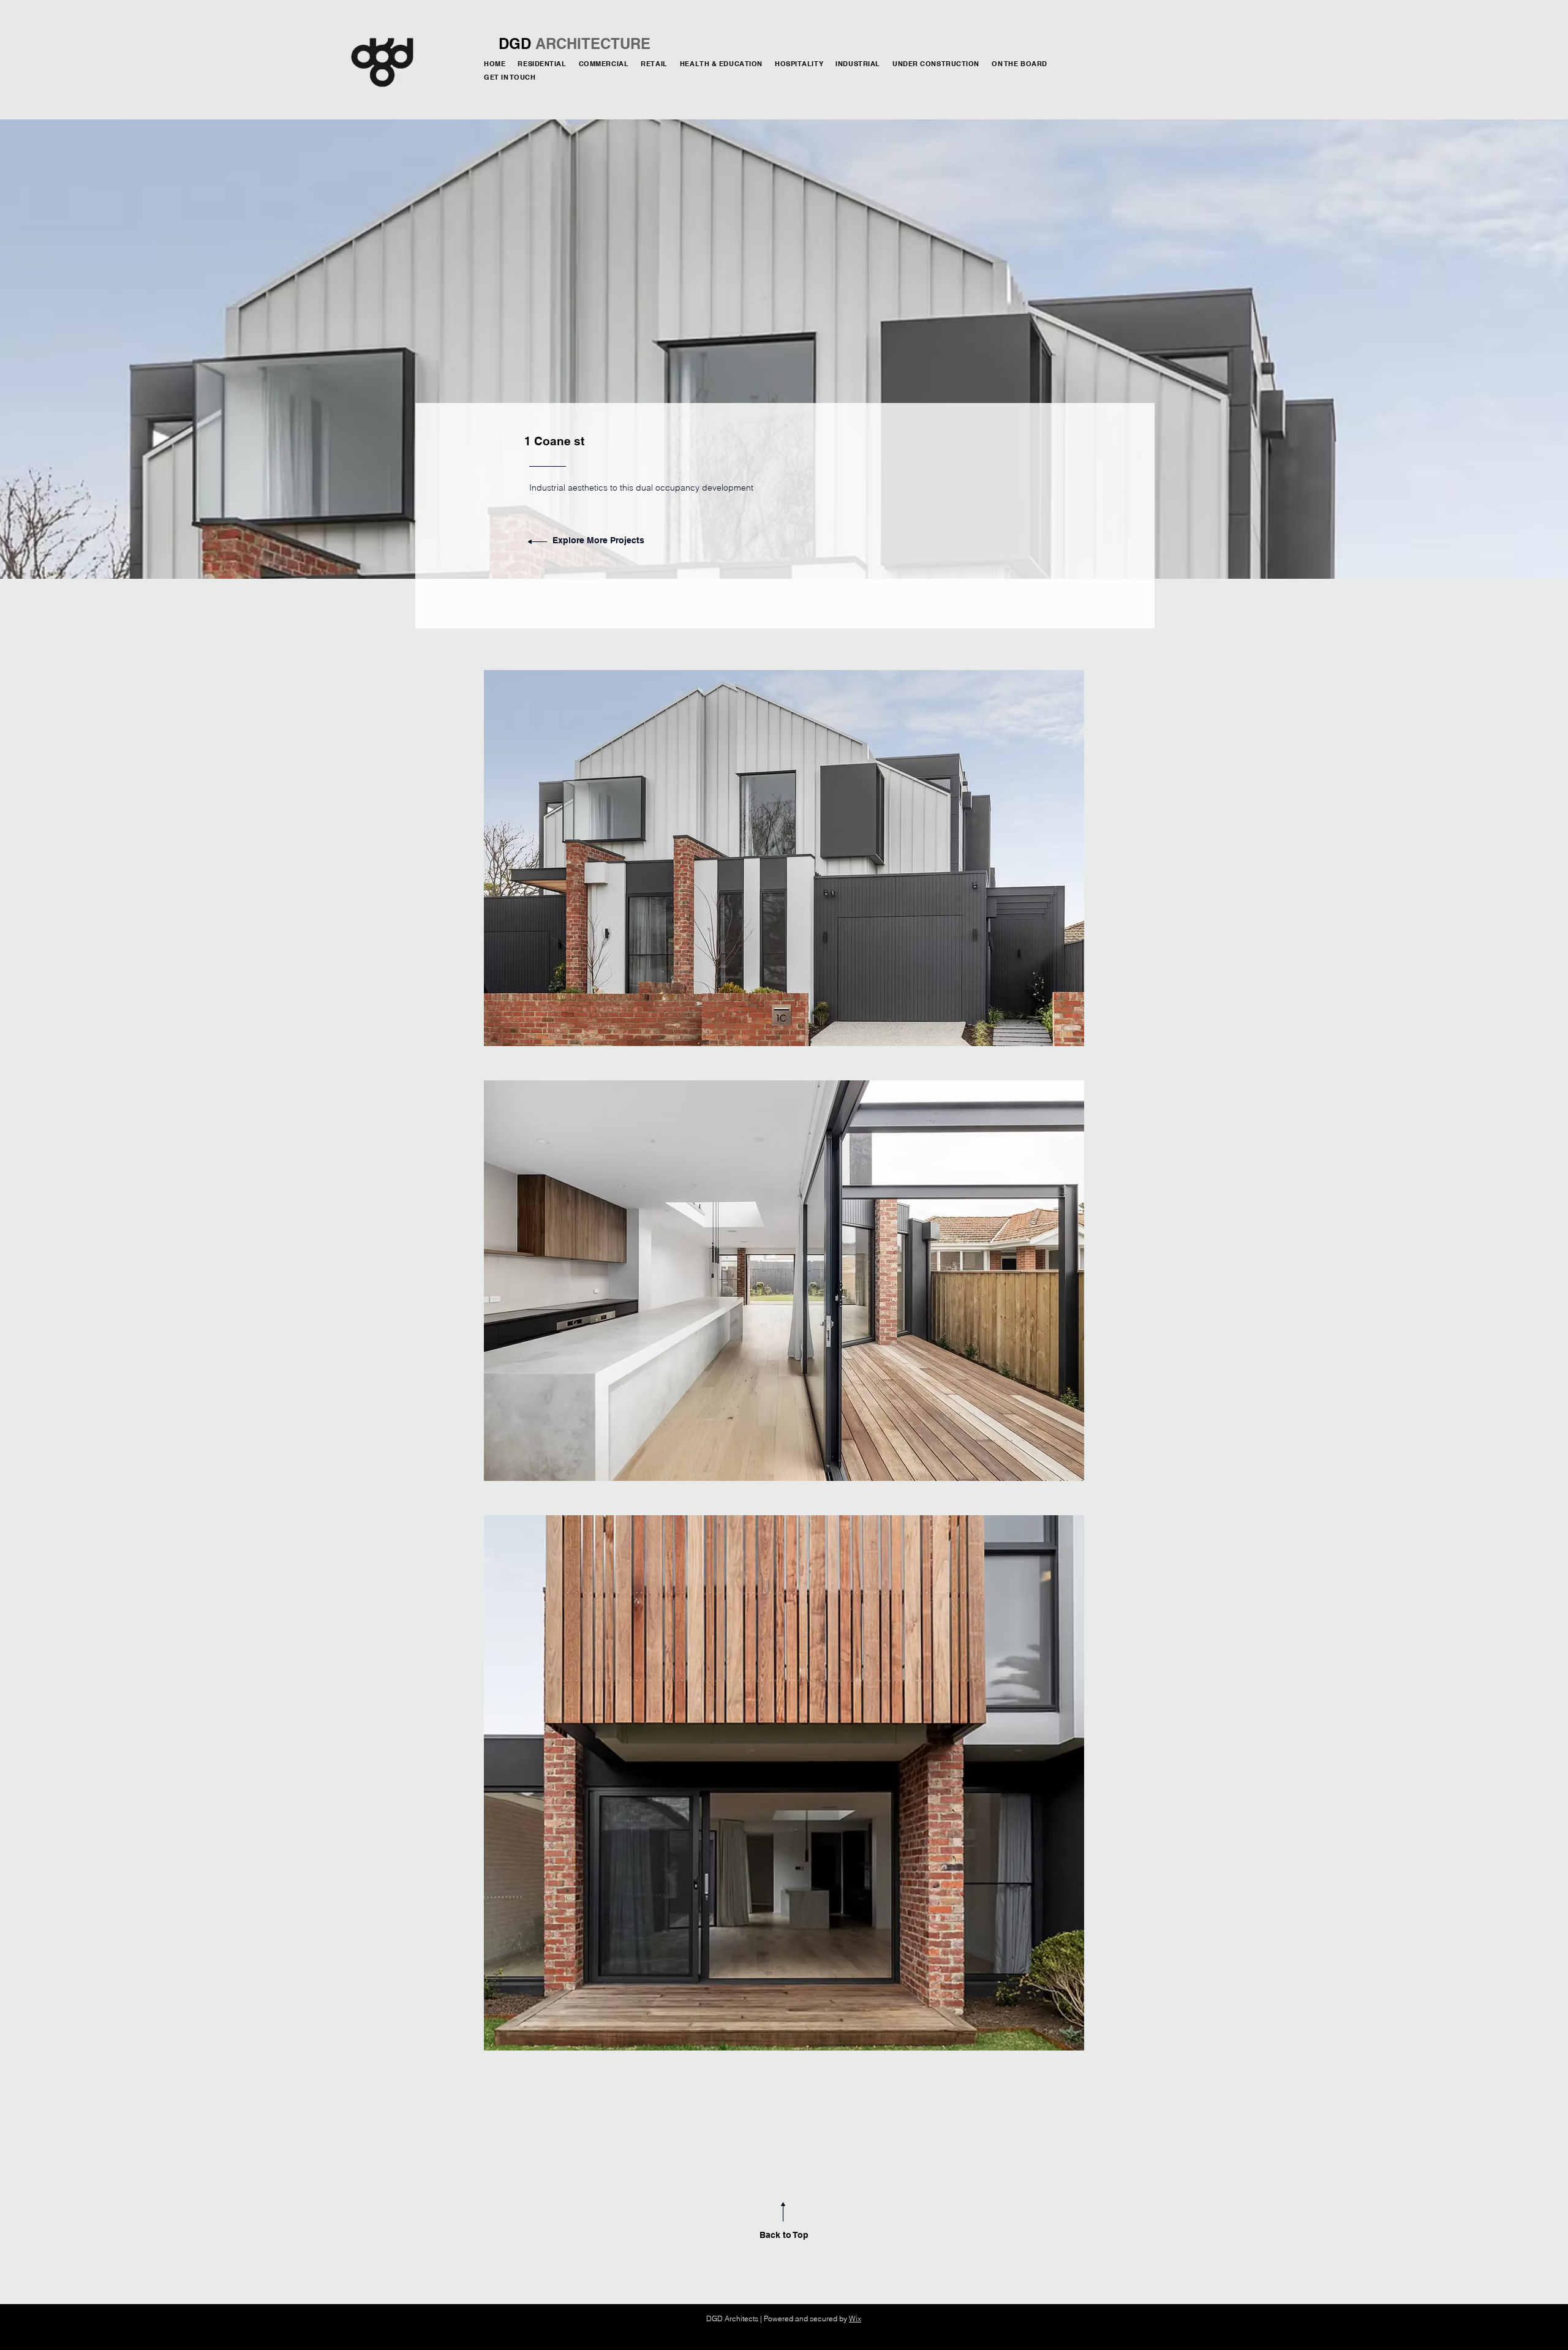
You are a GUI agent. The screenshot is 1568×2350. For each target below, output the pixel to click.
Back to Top (784, 2235)
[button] (938, 64)
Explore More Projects (598, 540)
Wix (855, 2318)
